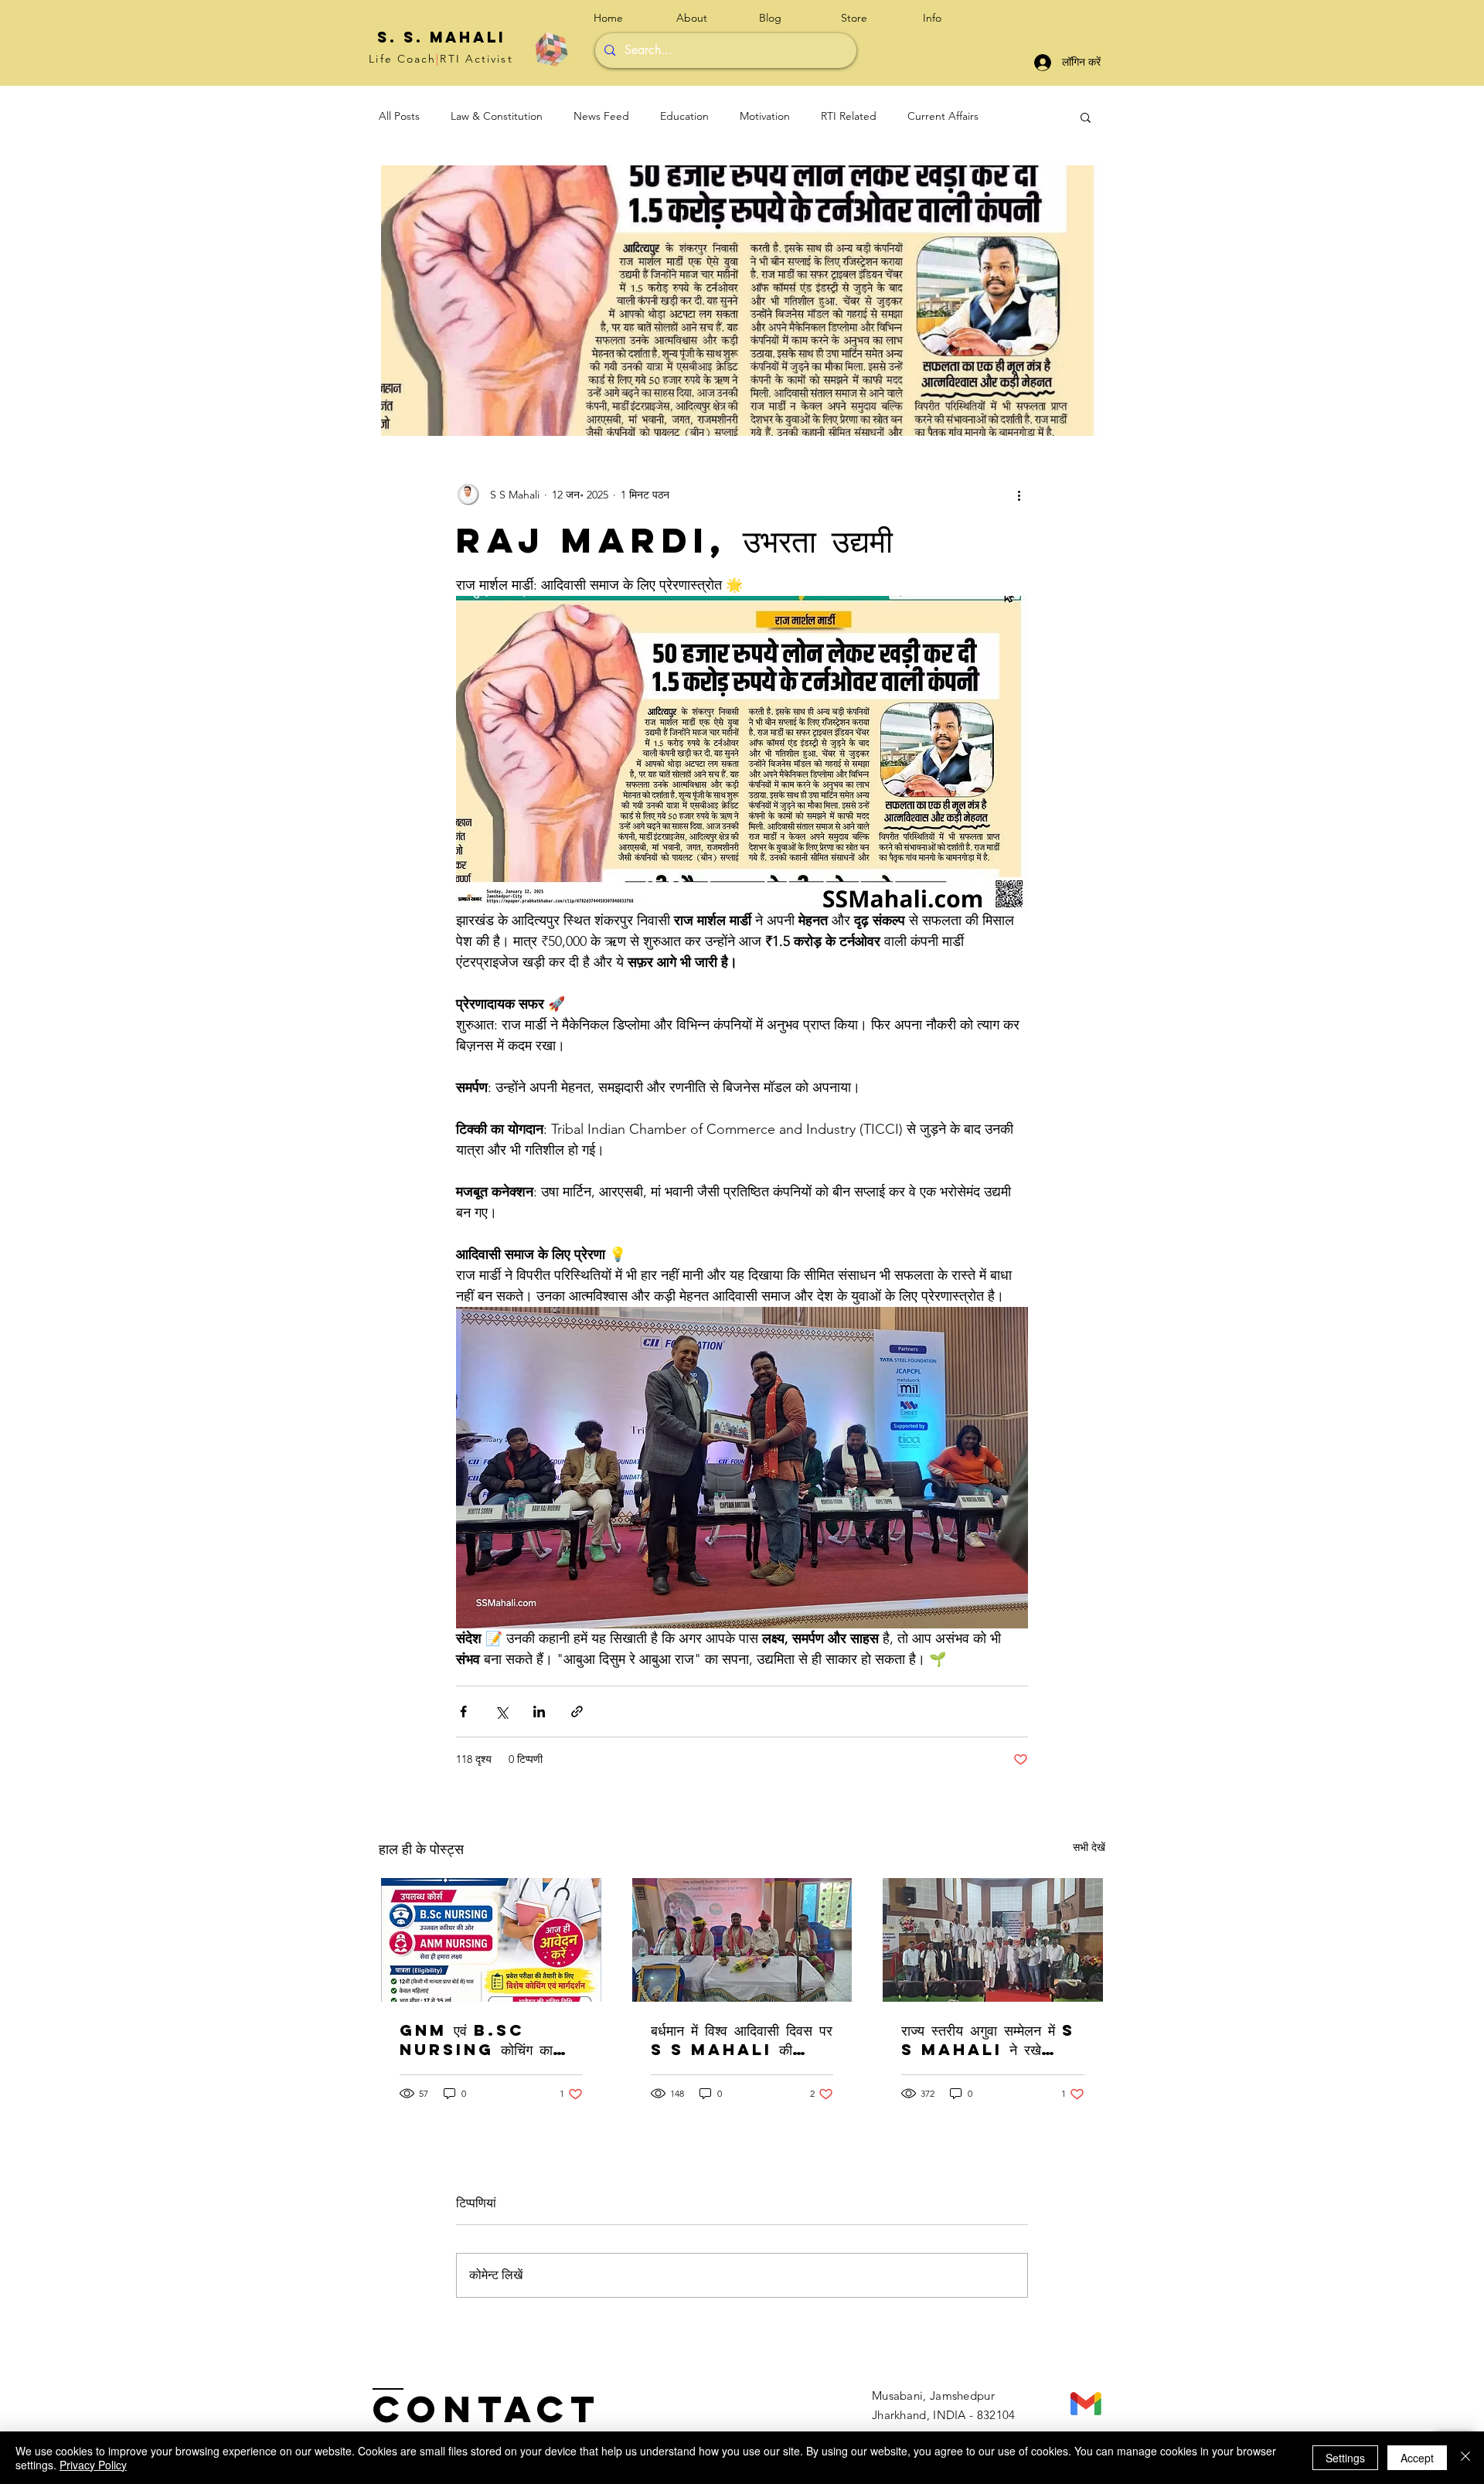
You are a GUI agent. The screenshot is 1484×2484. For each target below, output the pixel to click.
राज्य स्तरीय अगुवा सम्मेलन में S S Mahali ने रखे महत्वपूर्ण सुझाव (988, 2040)
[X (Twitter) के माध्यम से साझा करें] (501, 1712)
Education (684, 116)
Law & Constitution (497, 116)
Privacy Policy (93, 2465)
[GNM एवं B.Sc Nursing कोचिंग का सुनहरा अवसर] (491, 1940)
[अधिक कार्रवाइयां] (1019, 495)
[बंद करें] (1465, 2458)
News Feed (601, 116)
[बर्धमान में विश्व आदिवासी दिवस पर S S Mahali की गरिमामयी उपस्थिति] (742, 1940)
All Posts (399, 116)
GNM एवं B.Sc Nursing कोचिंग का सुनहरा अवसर (476, 2040)
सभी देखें (1089, 1847)
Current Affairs (943, 116)
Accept (1417, 2458)
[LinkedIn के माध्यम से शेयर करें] (539, 1712)
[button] (952, 18)
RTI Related (849, 116)
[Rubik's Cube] (551, 49)
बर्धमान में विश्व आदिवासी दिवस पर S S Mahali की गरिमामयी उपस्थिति (742, 2040)
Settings (1345, 2458)
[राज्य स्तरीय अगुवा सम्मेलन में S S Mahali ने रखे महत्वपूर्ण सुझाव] (993, 1940)
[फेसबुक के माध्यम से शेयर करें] (463, 1712)
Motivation (765, 116)
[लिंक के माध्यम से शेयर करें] (577, 1712)
